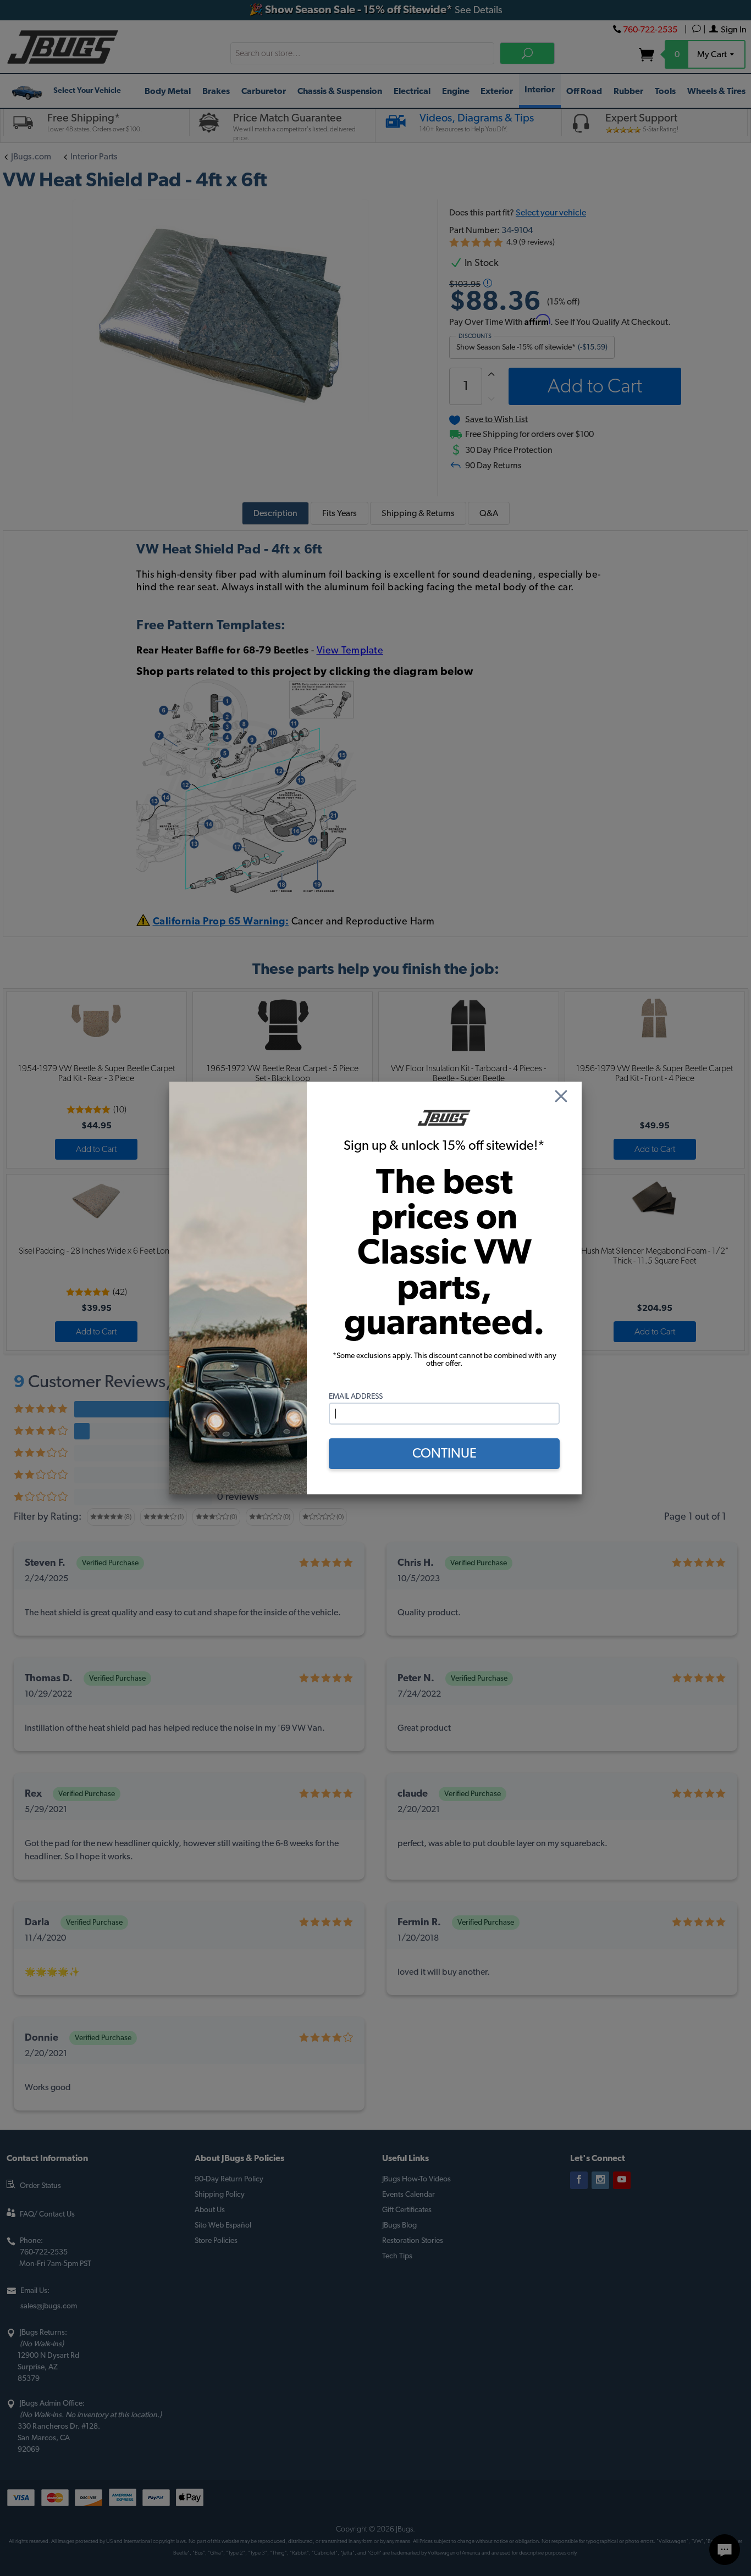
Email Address (356, 1397)
